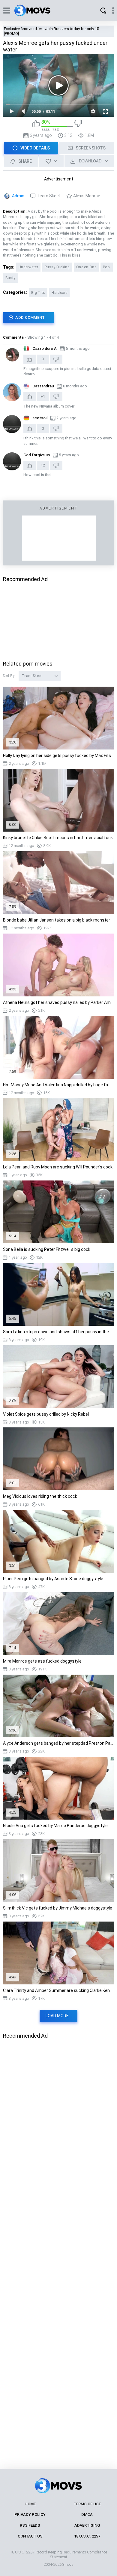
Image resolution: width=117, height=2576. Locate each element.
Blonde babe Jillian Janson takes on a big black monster (57, 920)
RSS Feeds (30, 2525)
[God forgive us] (12, 461)
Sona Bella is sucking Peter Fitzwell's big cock (47, 1249)
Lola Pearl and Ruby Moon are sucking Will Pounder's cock (58, 1167)
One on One (86, 267)
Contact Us (30, 2536)
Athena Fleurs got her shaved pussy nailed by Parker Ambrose (58, 1002)
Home (30, 2504)
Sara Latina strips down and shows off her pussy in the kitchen (58, 1332)
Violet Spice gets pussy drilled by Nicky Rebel (46, 1414)
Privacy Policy (30, 2514)
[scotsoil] (12, 424)
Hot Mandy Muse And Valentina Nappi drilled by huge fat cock (58, 1085)
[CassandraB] (12, 392)
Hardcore (59, 293)
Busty (10, 278)
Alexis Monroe (87, 196)
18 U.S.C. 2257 (87, 2536)
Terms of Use (87, 2504)
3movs (68, 2564)
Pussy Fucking (57, 267)
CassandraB (43, 386)
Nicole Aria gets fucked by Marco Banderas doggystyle (55, 1826)
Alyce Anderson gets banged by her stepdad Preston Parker (58, 1743)
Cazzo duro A (45, 348)
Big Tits (38, 293)
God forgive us (37, 455)
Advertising (87, 2525)
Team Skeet (49, 196)
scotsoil (40, 418)
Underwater (28, 267)
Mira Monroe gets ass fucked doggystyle (42, 1661)
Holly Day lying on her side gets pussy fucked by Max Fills (57, 756)
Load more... (58, 2016)
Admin (18, 196)
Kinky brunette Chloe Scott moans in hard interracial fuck (58, 838)
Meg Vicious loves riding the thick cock (40, 1496)
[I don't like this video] (78, 126)
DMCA (87, 2514)
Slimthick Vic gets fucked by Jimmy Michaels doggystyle (58, 1908)
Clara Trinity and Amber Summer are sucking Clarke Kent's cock (58, 1990)
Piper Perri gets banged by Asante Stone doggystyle (53, 1579)
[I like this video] (36, 126)
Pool (107, 267)
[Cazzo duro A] (12, 355)
